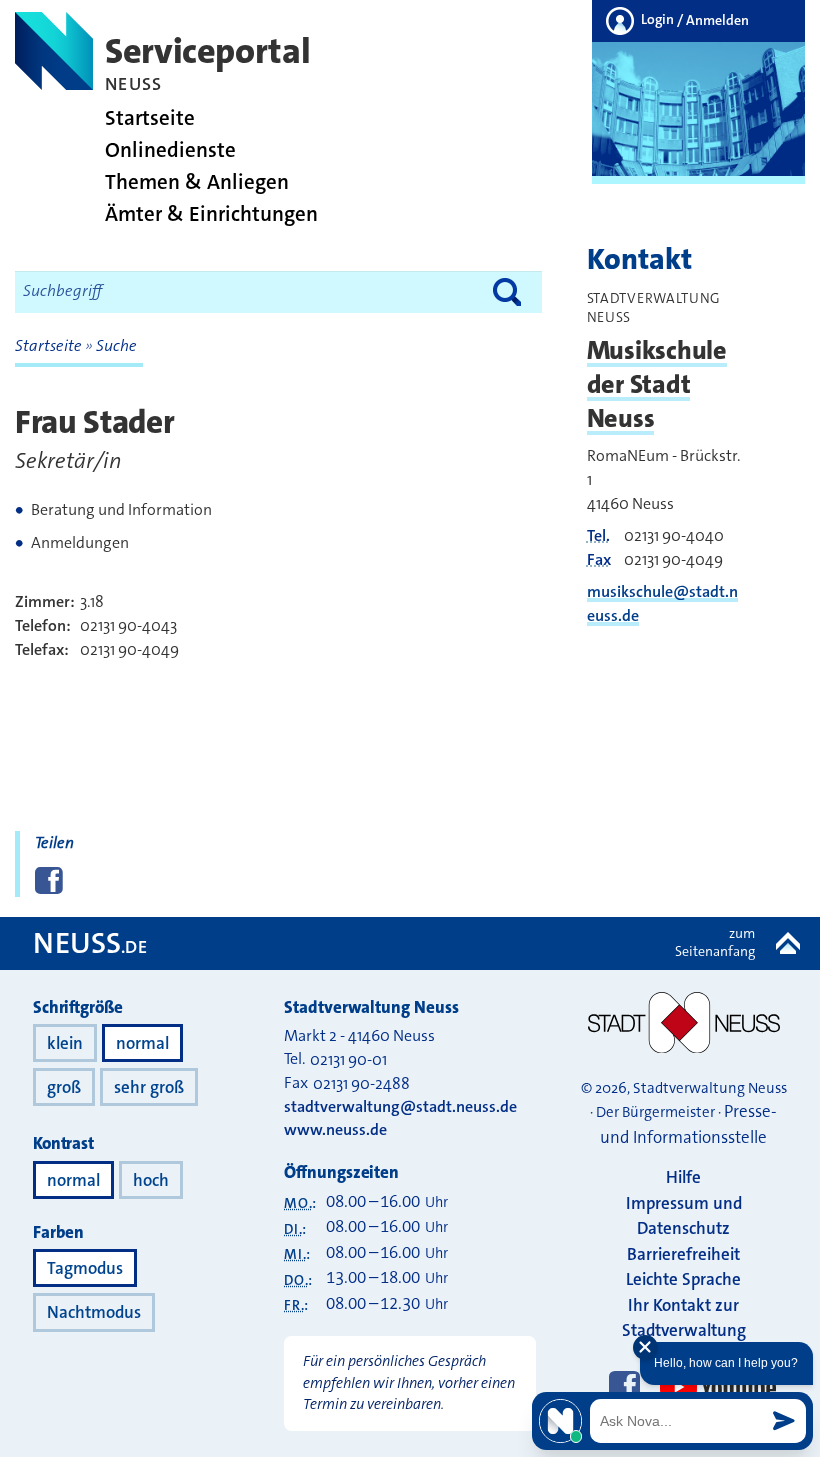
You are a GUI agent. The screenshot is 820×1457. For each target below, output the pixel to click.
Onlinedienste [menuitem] (170, 150)
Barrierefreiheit (683, 1254)
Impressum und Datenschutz (684, 1216)
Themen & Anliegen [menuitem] (197, 182)
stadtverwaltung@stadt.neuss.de (400, 1106)
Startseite (50, 345)
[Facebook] (624, 1388)
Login (693, 20)
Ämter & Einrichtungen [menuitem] (211, 214)
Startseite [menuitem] (150, 118)
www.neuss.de (335, 1129)
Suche (116, 345)
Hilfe (683, 1177)
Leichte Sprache (683, 1279)
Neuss (90, 943)
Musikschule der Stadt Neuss (657, 384)
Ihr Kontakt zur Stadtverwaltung (684, 1318)
